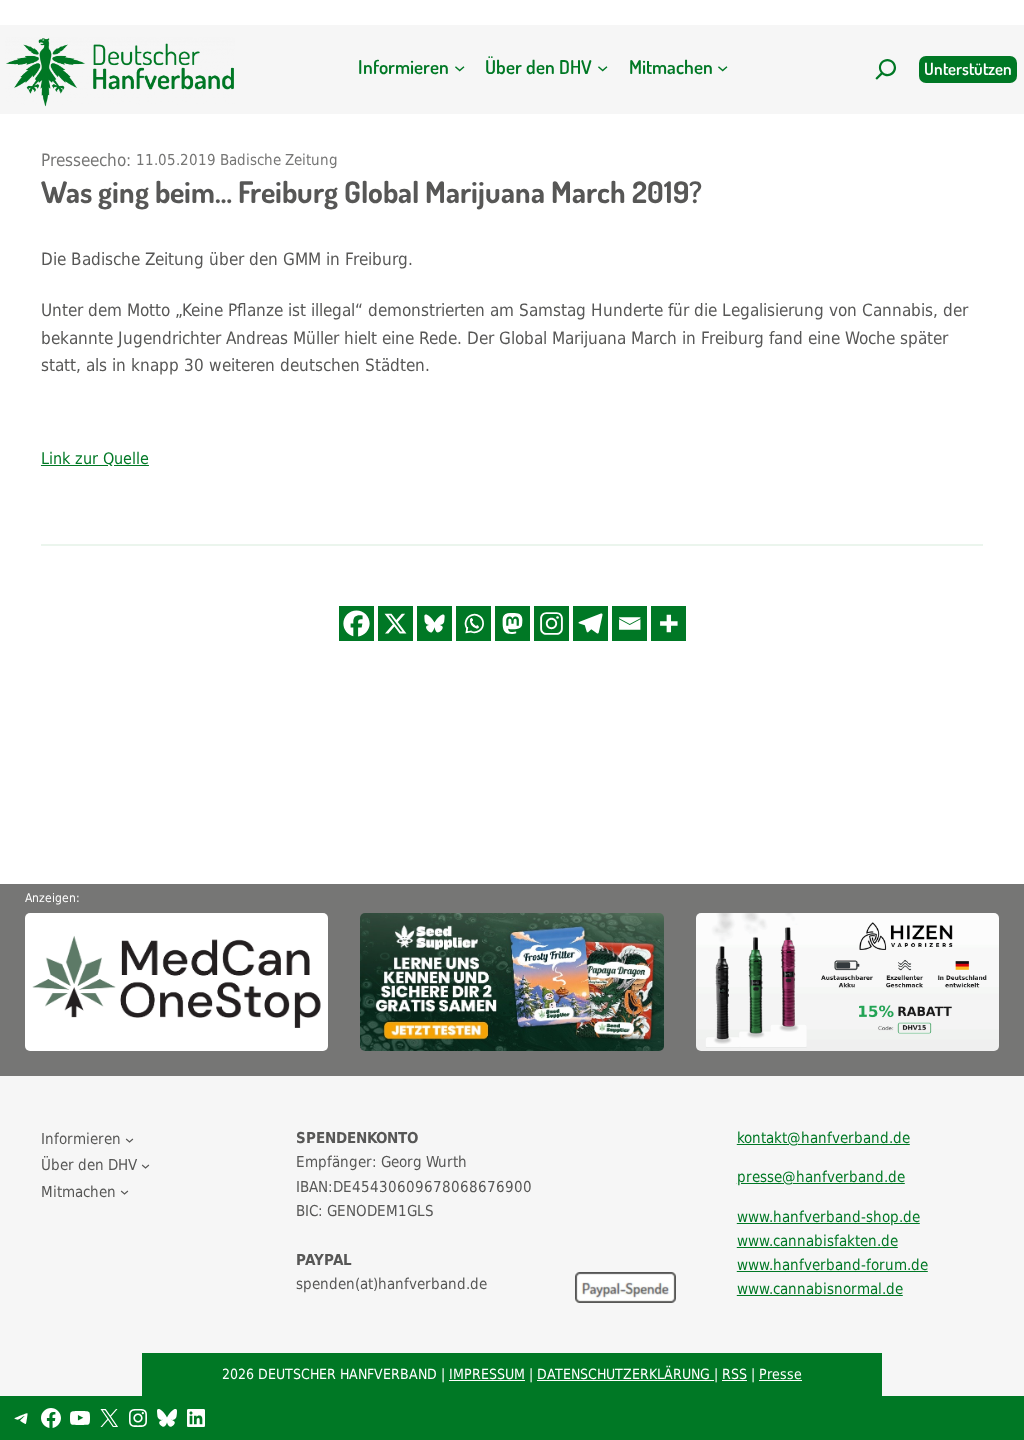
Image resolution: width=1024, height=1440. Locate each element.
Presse (780, 1374)
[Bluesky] (434, 623)
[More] (668, 623)
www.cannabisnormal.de (820, 1289)
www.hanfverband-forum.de (832, 1265)
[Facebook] (356, 623)
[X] (395, 623)
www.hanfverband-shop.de (828, 1217)
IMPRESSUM (487, 1374)
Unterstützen (968, 68)
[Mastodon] (512, 623)
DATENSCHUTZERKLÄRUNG (625, 1374)
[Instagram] (551, 623)
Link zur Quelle (95, 458)
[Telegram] (590, 623)
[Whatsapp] (473, 623)
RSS (734, 1374)
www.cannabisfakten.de (817, 1241)
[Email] (629, 623)
